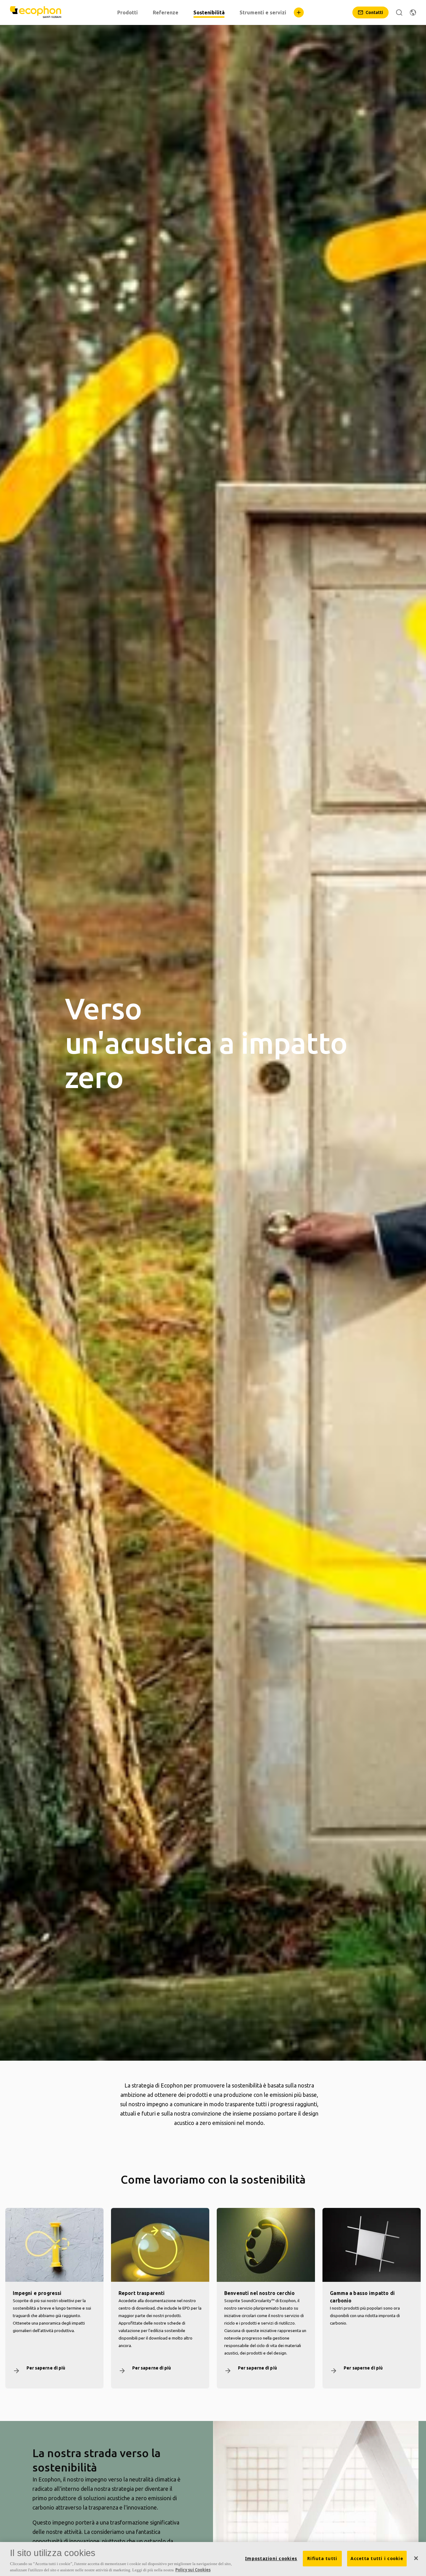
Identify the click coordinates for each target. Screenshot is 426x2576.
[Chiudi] (416, 2558)
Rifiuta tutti (322, 2559)
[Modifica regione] (413, 12)
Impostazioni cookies (271, 2559)
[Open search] (399, 12)
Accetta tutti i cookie (377, 2559)
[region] (213, 2559)
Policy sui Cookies (193, 2569)
